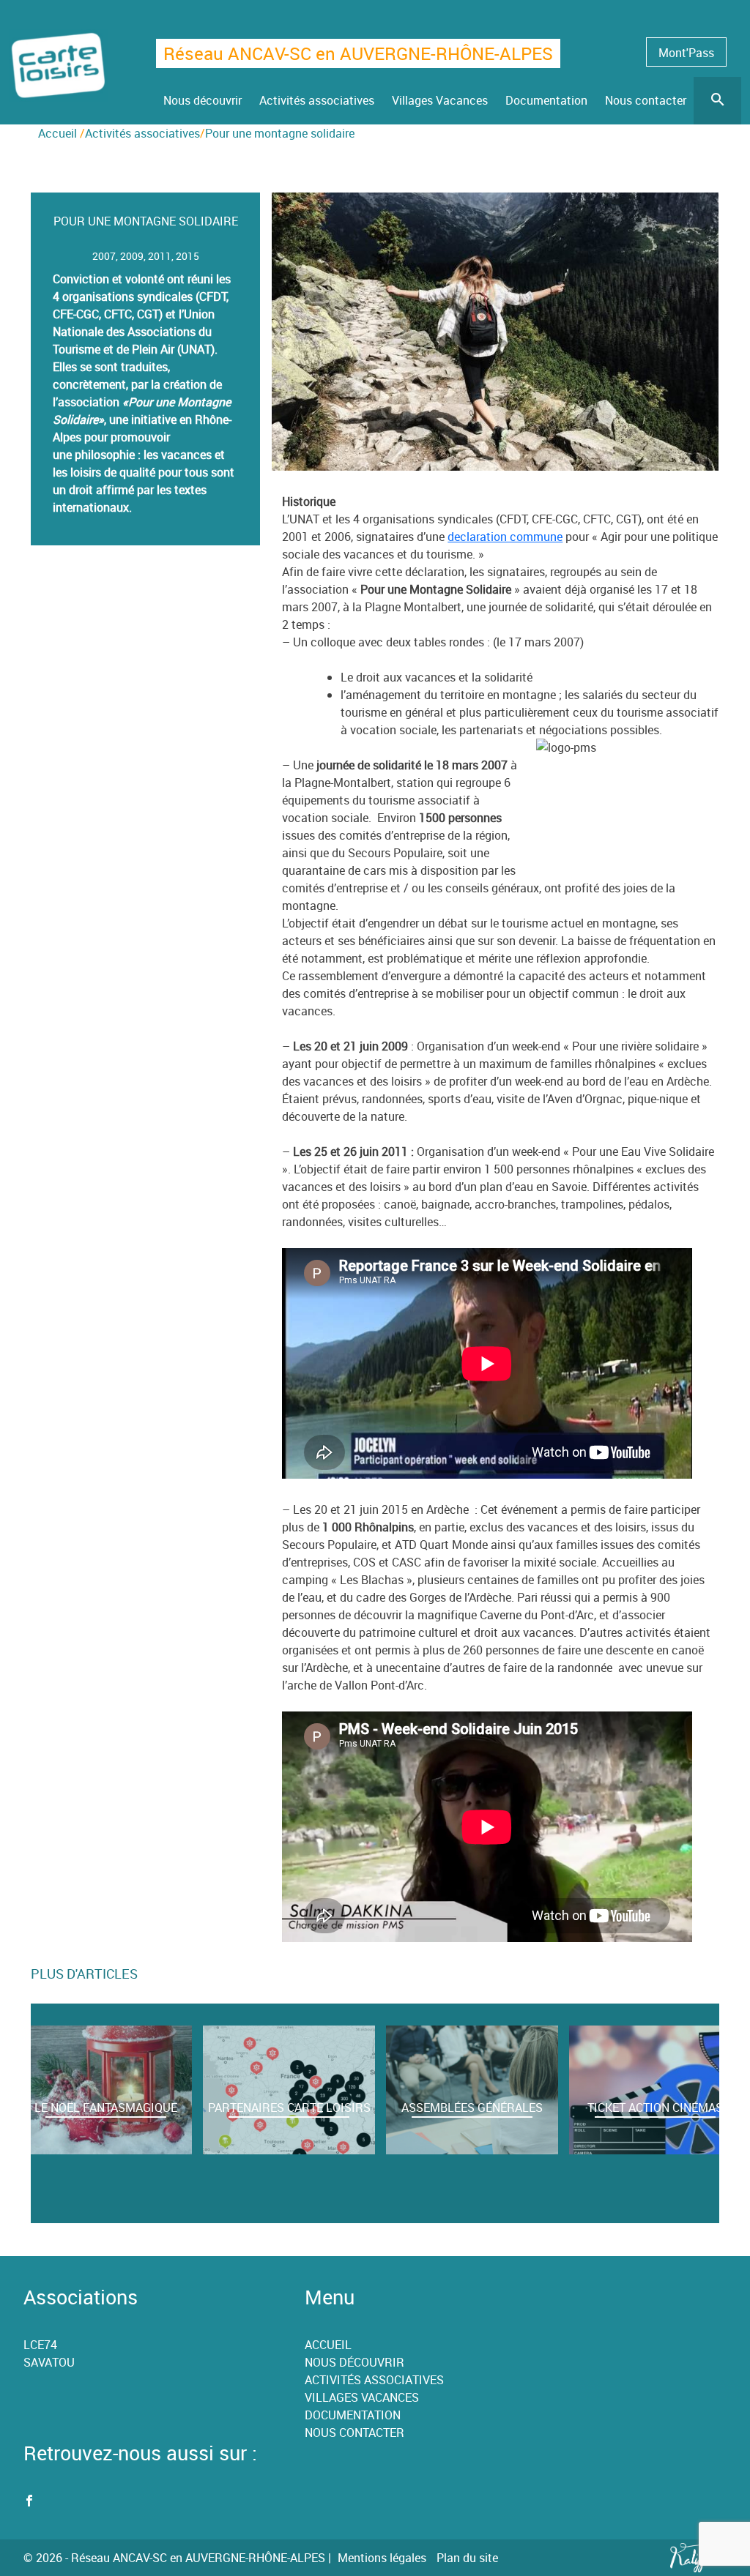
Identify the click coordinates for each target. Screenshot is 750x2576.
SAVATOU (49, 2362)
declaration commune (505, 537)
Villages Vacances (362, 2397)
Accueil (57, 133)
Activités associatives (374, 2380)
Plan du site (467, 2558)
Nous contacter (354, 2433)
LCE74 (40, 2345)
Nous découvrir (354, 2362)
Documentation (353, 2415)
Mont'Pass (686, 53)
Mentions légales (382, 2558)
